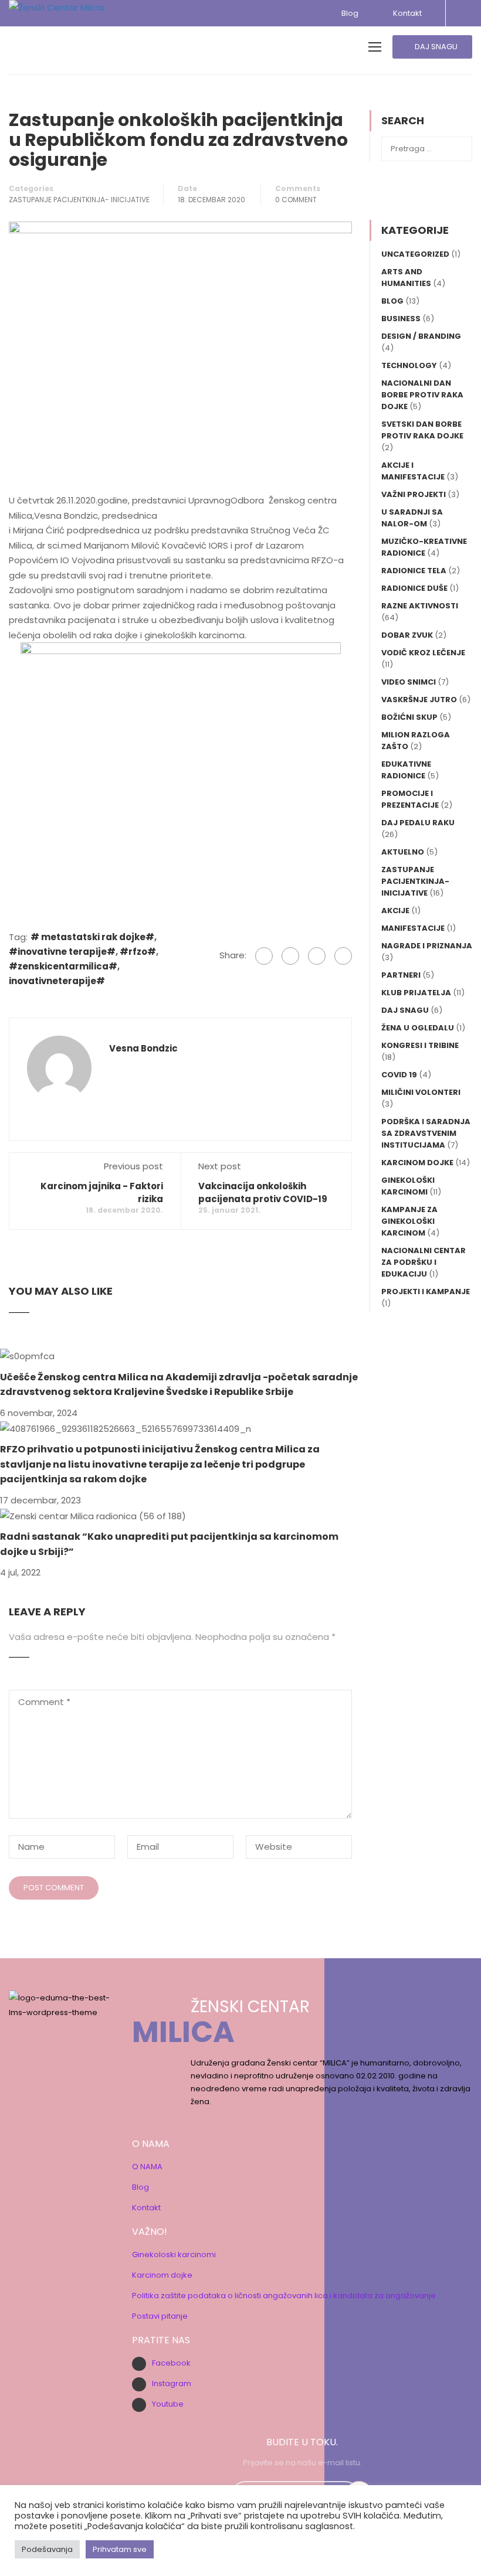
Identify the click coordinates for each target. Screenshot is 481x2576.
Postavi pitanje (160, 2316)
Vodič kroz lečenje (423, 653)
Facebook (171, 2363)
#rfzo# (138, 952)
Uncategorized (415, 254)
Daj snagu (405, 1010)
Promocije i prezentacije (410, 799)
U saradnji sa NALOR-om (412, 518)
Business (401, 319)
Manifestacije (413, 928)
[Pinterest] (343, 956)
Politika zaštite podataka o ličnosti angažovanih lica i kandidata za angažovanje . (286, 2296)
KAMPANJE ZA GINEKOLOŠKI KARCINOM (409, 1221)
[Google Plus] (290, 956)
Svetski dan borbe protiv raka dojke (422, 430)
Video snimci (409, 682)
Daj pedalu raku (418, 823)
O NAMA (147, 2167)
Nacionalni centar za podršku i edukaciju (424, 1262)
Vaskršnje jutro (419, 700)
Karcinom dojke (162, 2275)
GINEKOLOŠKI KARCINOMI (408, 1186)
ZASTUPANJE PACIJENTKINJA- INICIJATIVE (79, 200)
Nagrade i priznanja (427, 946)
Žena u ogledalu (418, 1028)
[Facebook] (264, 956)
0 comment (296, 200)
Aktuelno (403, 852)
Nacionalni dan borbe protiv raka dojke (422, 395)
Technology (409, 365)
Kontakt (406, 13)
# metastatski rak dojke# (92, 937)
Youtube (168, 2404)
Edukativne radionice (406, 770)
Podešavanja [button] (47, 2549)
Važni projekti (414, 494)
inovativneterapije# (57, 981)
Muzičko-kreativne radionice (424, 547)
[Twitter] (317, 956)
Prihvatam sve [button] (120, 2549)
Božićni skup (409, 717)
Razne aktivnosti (420, 606)
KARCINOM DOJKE (417, 1163)
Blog (350, 13)
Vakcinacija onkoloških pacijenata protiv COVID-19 (263, 1192)
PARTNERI (401, 975)
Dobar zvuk (407, 635)
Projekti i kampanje (426, 1292)
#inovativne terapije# (62, 952)
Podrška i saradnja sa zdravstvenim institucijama (426, 1133)
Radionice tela (414, 571)
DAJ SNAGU (435, 47)
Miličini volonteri (421, 1092)
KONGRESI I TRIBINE (420, 1045)
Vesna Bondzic (143, 1049)
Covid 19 (399, 1075)
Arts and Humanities (406, 278)
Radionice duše (414, 588)
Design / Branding (421, 336)
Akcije (395, 911)
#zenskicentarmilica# (63, 966)
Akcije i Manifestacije (413, 471)
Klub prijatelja (416, 993)
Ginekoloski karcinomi (174, 2255)
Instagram (172, 2383)
